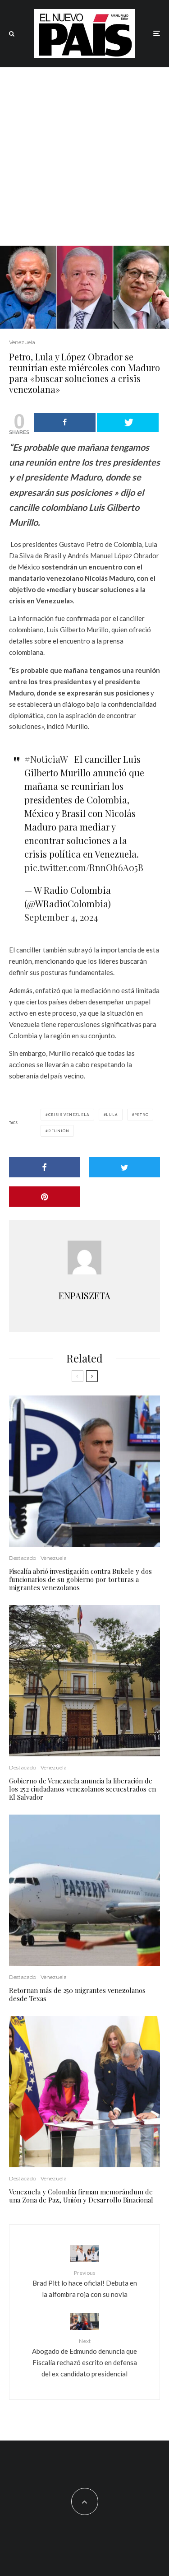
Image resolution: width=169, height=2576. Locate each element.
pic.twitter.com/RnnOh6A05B (84, 867)
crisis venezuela (69, 1115)
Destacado (23, 1558)
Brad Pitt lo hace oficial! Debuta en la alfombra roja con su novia (85, 2284)
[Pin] (45, 1197)
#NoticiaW (46, 759)
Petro (141, 1115)
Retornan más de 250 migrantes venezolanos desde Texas (77, 1994)
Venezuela (22, 342)
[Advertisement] (84, 156)
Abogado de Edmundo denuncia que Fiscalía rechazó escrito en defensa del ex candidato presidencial (84, 2358)
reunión (59, 1131)
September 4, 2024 (61, 917)
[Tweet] (128, 422)
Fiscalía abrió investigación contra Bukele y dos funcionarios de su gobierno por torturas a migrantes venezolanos (80, 1579)
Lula (112, 1115)
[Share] (65, 422)
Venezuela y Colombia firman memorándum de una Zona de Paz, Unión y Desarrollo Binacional (81, 2196)
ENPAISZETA (84, 1295)
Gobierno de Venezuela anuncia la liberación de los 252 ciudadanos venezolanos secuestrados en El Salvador (82, 1789)
